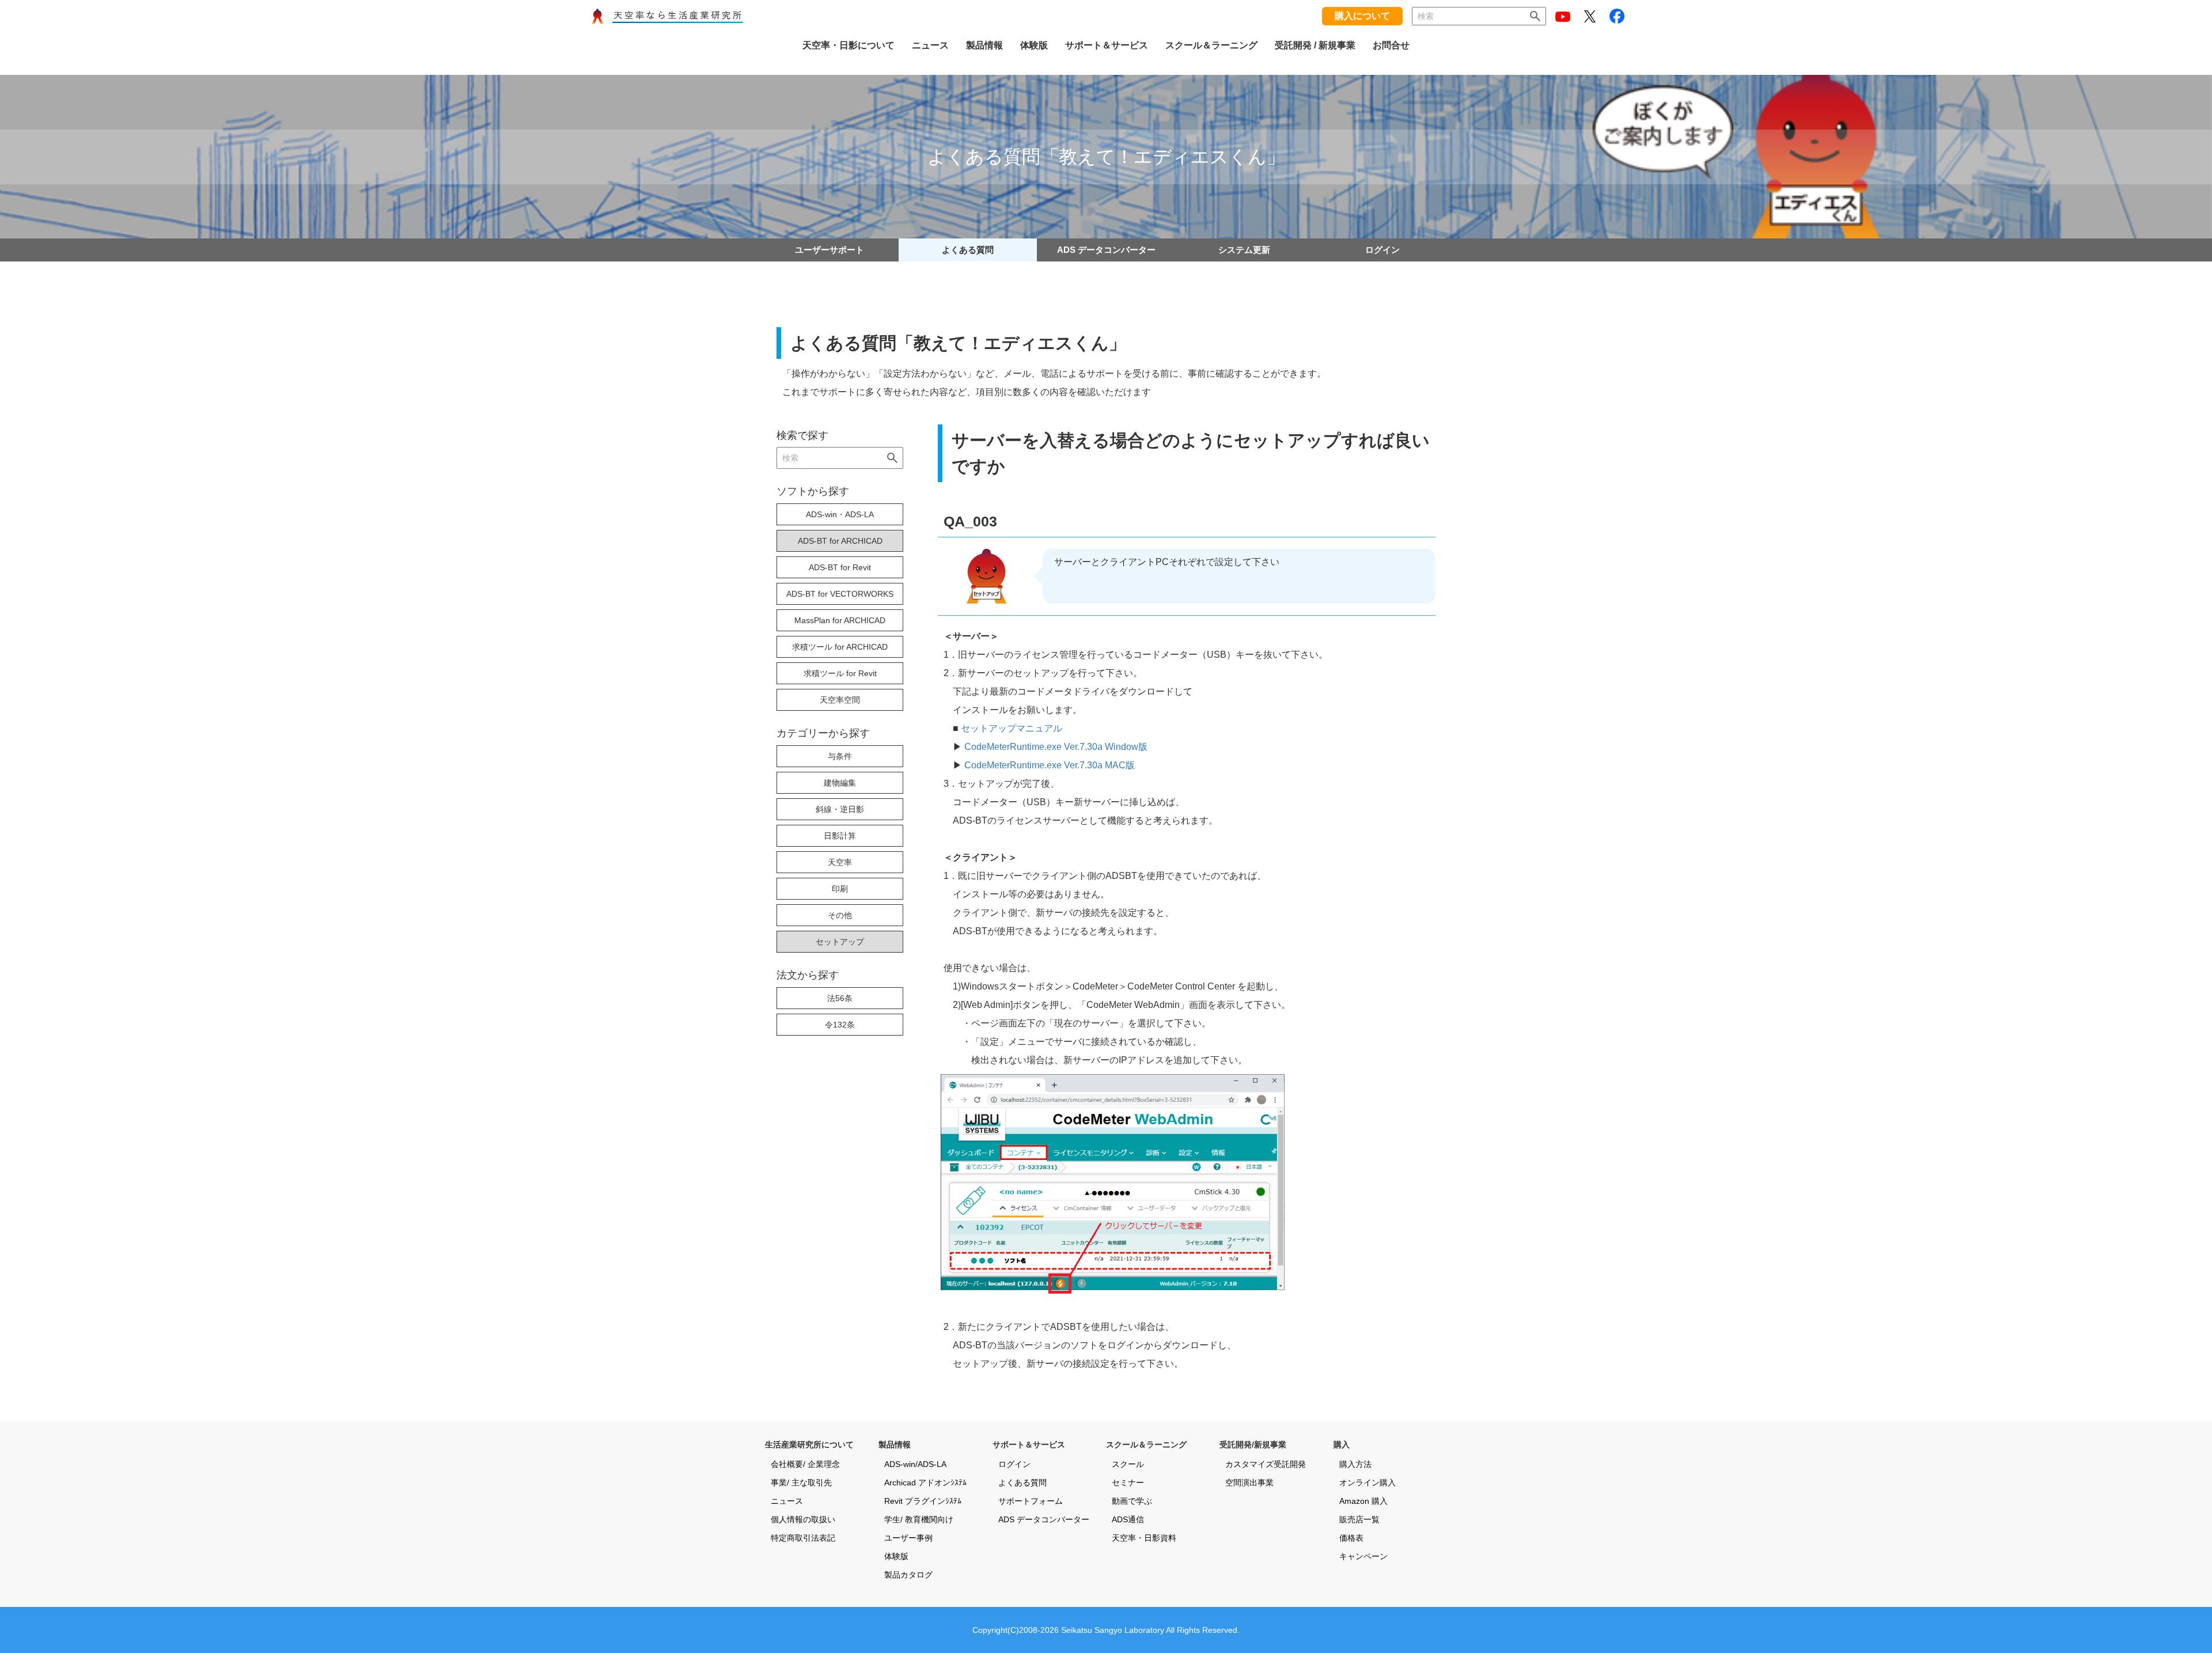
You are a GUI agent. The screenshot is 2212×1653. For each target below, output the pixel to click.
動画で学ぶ (1132, 1501)
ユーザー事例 (908, 1538)
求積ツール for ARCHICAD (840, 647)
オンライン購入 (1368, 1483)
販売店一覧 (1359, 1519)
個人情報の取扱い (803, 1519)
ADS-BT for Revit (840, 567)
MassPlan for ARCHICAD (840, 620)
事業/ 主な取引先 (801, 1483)
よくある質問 (968, 250)
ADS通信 (1128, 1519)
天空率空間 (840, 700)
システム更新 (1244, 250)
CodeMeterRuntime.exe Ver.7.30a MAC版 (1050, 765)
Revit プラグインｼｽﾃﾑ (923, 1501)
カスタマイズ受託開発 (1266, 1464)
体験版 (896, 1556)
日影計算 (840, 836)
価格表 (1351, 1538)
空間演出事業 (1249, 1483)
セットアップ (840, 942)
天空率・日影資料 (1144, 1538)
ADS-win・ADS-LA (840, 514)
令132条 (840, 1025)
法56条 (840, 998)
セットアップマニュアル (1012, 728)
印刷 (840, 889)
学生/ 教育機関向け (919, 1519)
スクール (1128, 1464)
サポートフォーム (1031, 1501)
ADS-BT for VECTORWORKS (840, 594)
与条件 (840, 756)
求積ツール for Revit (840, 673)
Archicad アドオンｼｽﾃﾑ (925, 1483)
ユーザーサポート (829, 250)
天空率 (840, 862)
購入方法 (1355, 1464)
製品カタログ (908, 1575)
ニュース (787, 1501)
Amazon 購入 (1363, 1501)
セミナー (1128, 1483)
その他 (840, 915)
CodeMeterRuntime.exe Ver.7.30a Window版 (1056, 747)
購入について (1362, 16)
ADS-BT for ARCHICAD (840, 541)
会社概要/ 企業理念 (805, 1464)
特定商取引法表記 (803, 1538)
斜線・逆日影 (840, 809)
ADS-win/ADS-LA (915, 1464)
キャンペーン (1363, 1556)
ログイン (1382, 250)
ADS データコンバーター (1106, 250)
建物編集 (840, 783)
